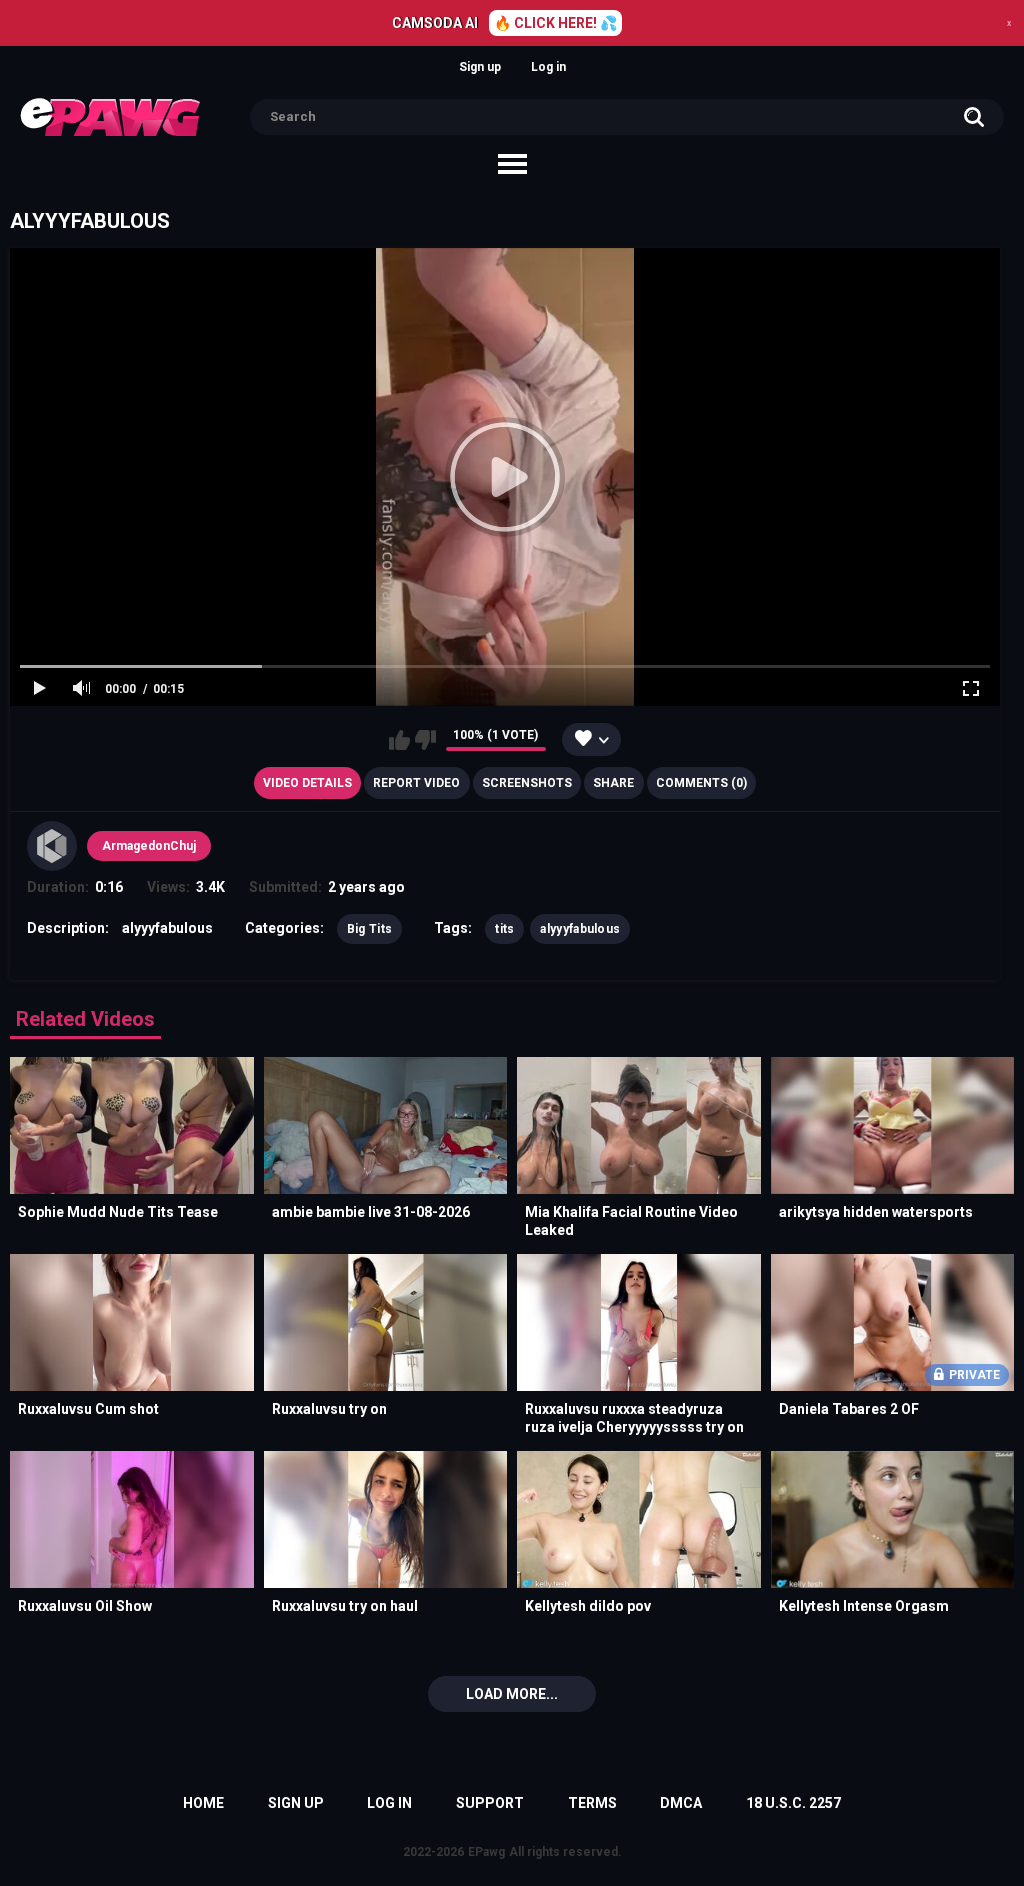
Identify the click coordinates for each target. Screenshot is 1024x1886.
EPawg (486, 1852)
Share (613, 783)
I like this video (399, 740)
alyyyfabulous (580, 929)
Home (203, 1803)
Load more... (512, 1694)
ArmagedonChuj (149, 846)
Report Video (416, 783)
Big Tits (369, 929)
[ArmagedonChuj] (52, 846)
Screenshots (527, 783)
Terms (592, 1803)
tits (504, 929)
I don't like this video (425, 740)
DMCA (681, 1803)
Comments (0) (701, 783)
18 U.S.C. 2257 (793, 1803)
